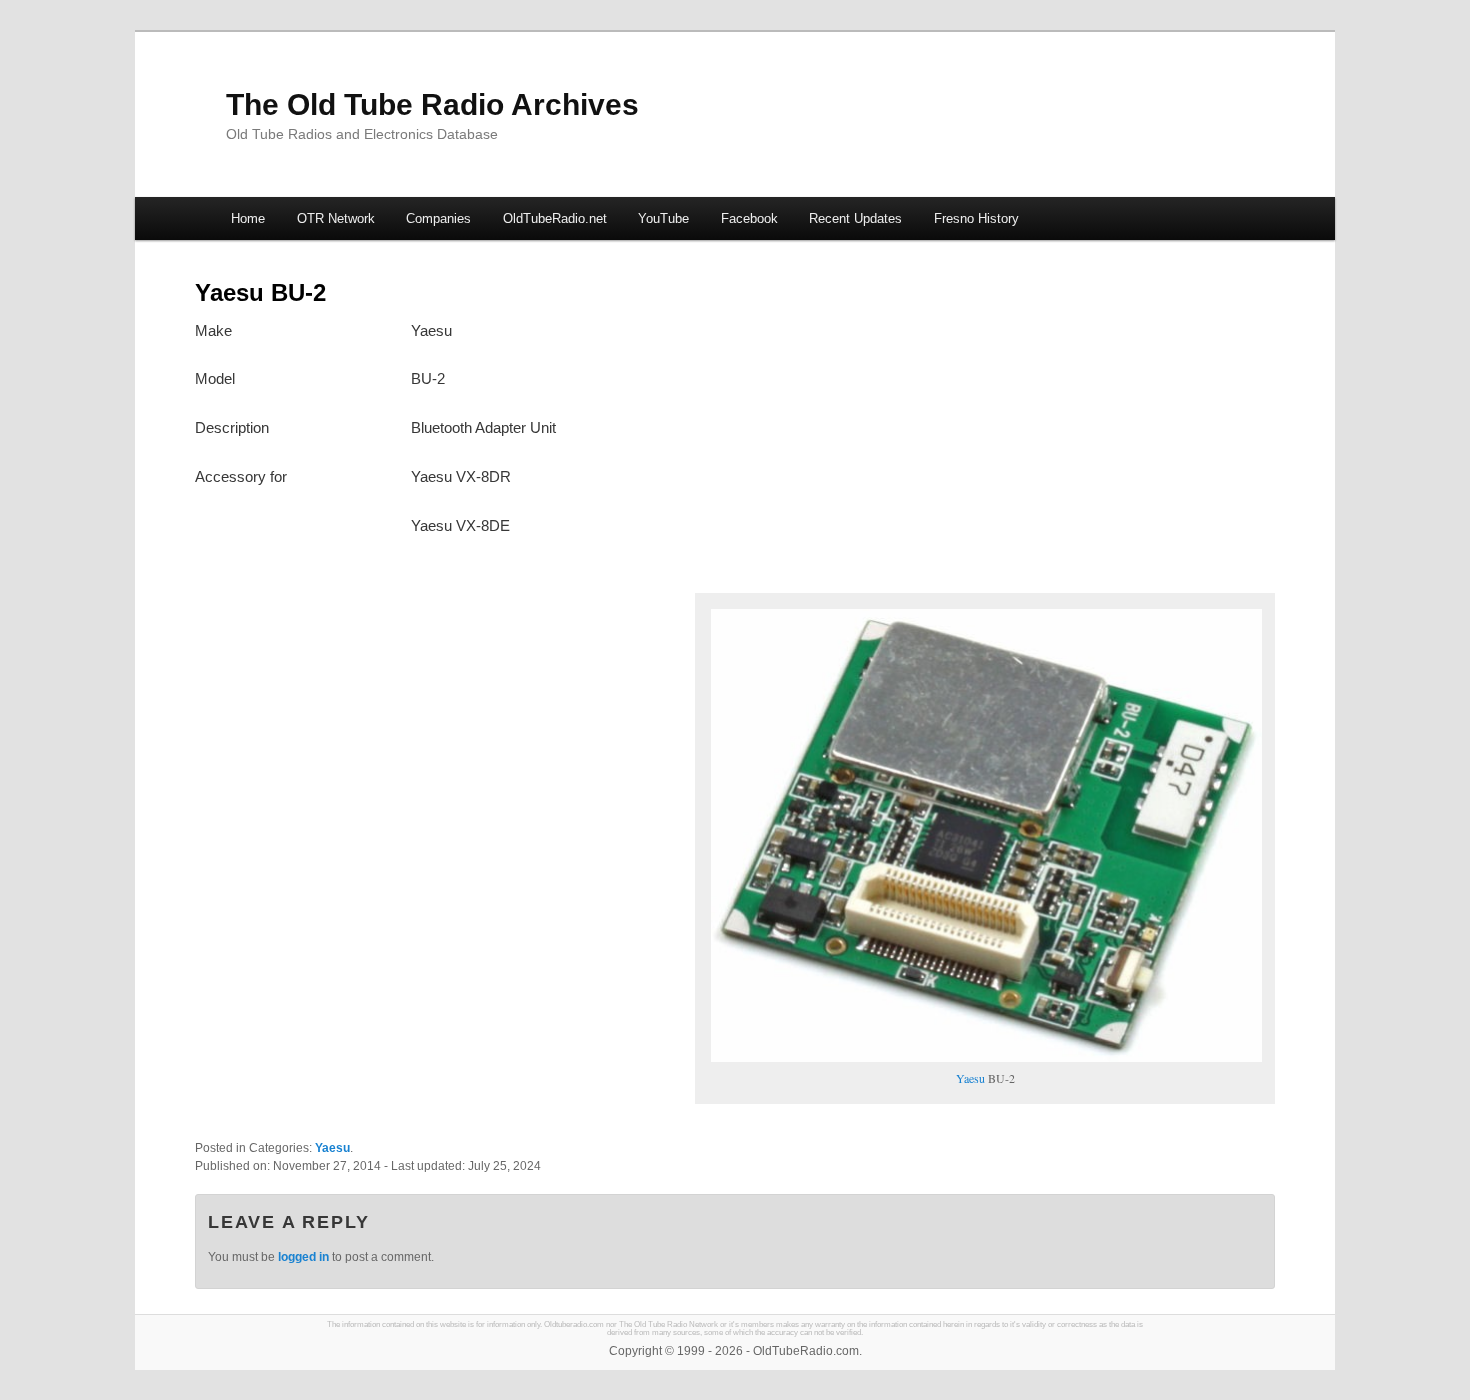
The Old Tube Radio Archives (432, 104)
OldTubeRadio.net (555, 218)
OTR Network (336, 218)
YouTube (663, 218)
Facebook (749, 218)
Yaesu (970, 1078)
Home (248, 218)
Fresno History (976, 218)
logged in (303, 1257)
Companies (438, 218)
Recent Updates (855, 218)
